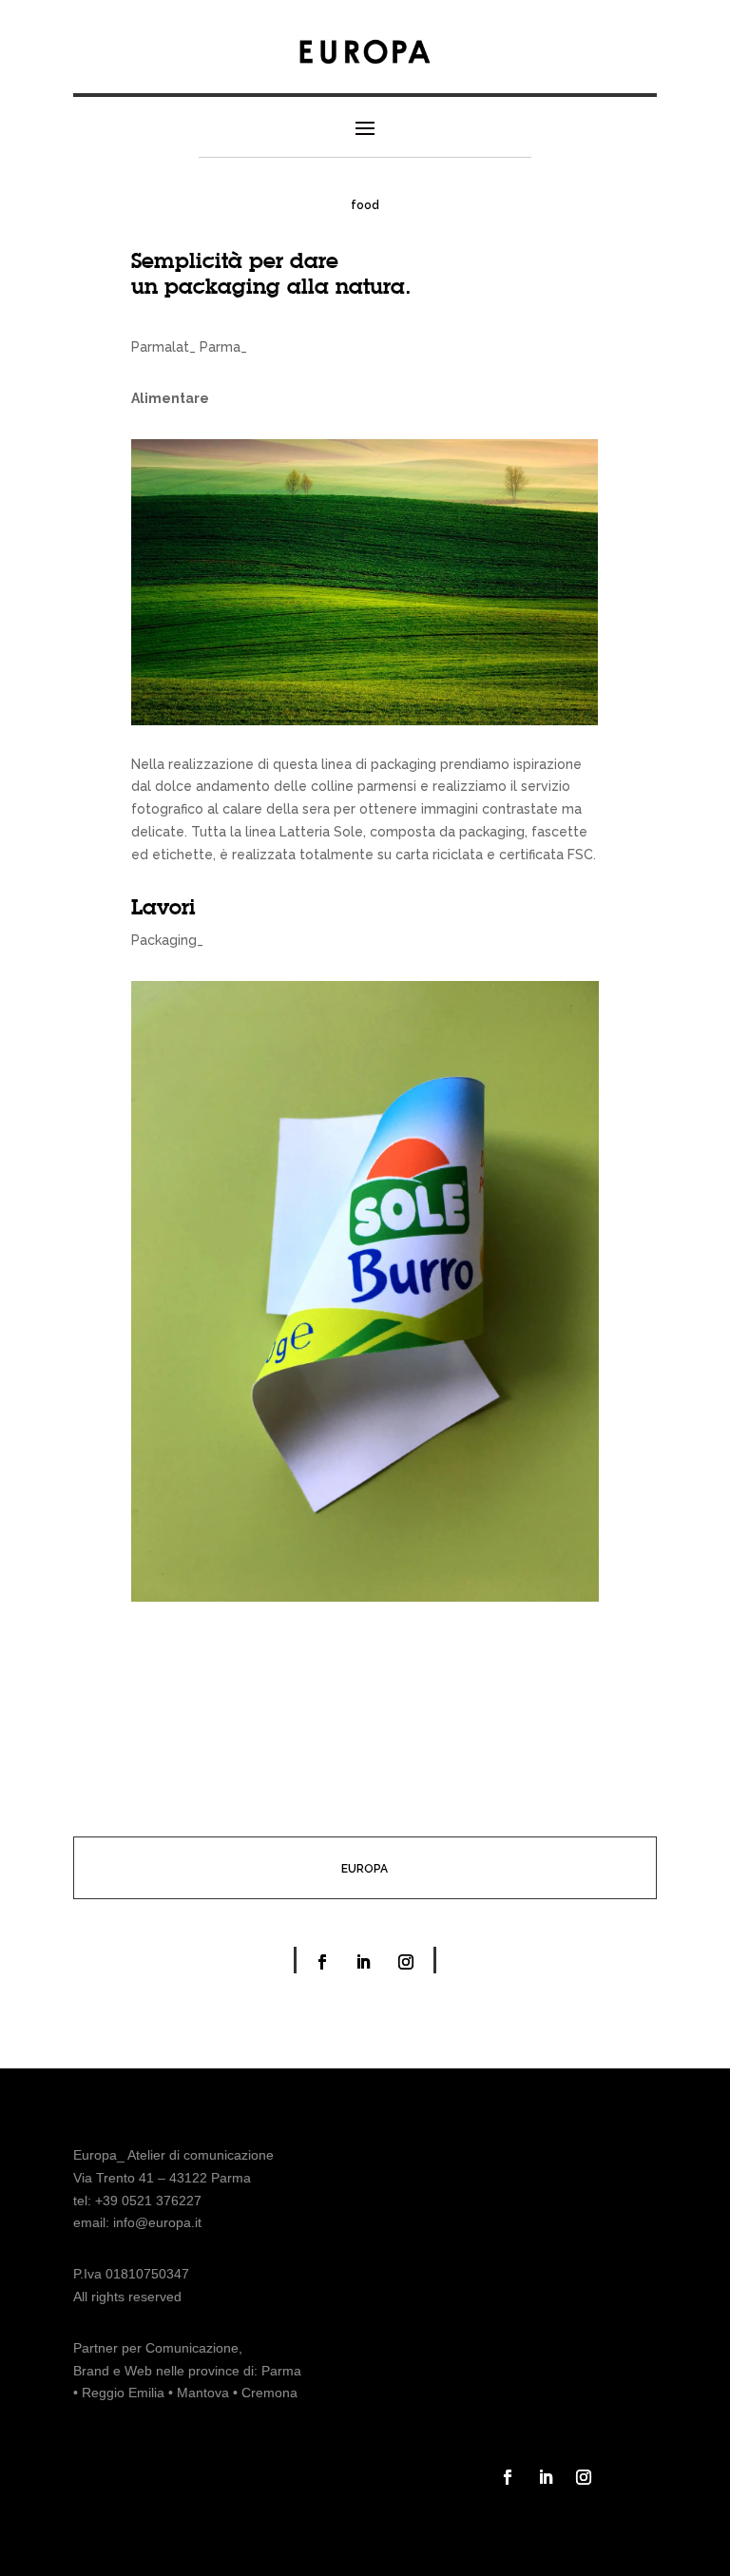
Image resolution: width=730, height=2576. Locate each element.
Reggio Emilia (123, 2393)
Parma (281, 2371)
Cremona (269, 2393)
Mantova (203, 2393)
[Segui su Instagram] (406, 1962)
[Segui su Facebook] (322, 1962)
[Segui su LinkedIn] (363, 1962)
